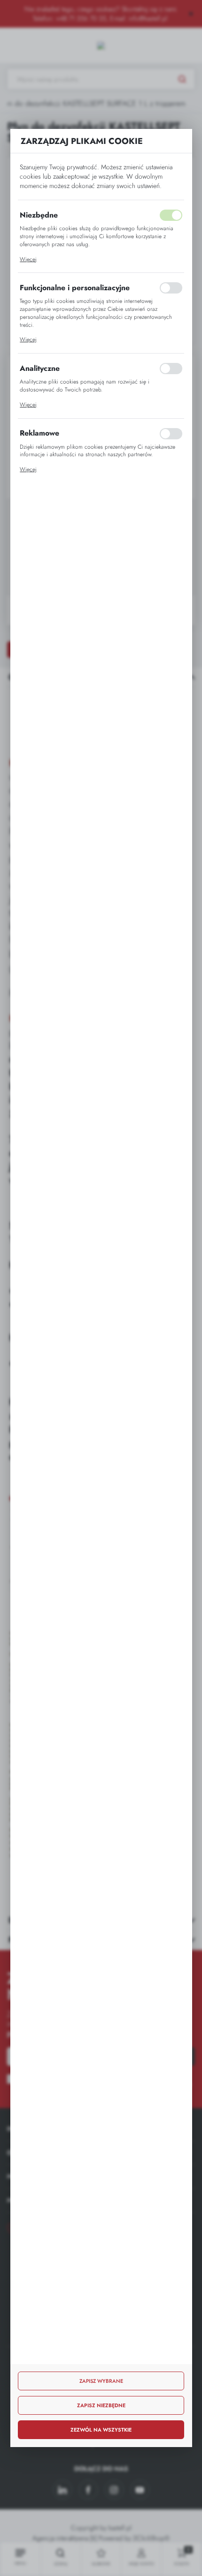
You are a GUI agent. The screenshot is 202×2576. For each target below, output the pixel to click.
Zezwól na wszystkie (101, 2430)
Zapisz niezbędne (101, 2405)
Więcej (28, 259)
